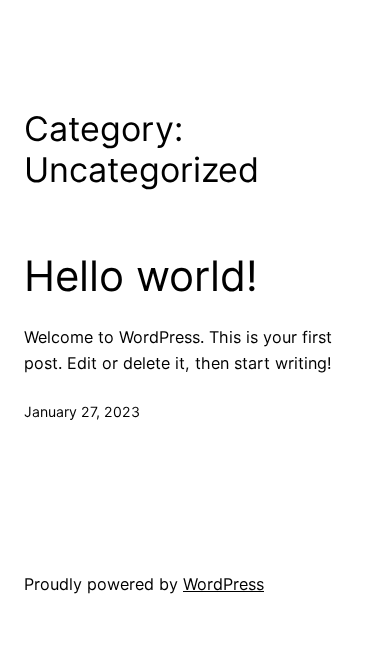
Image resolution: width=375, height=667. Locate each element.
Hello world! (141, 276)
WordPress (223, 584)
